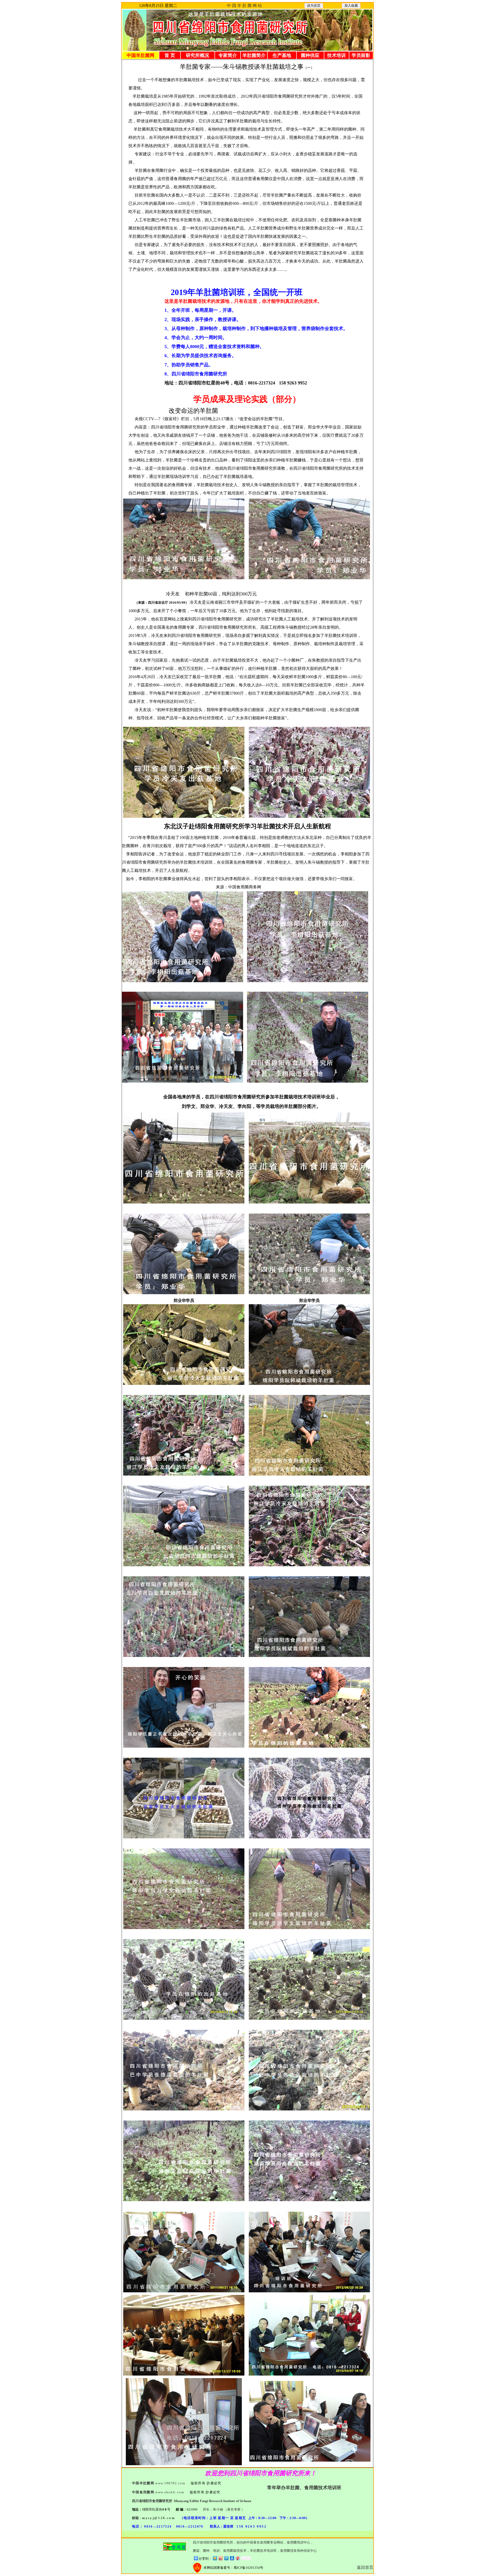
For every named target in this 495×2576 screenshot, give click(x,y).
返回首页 (365, 2567)
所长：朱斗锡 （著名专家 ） (224, 2509)
